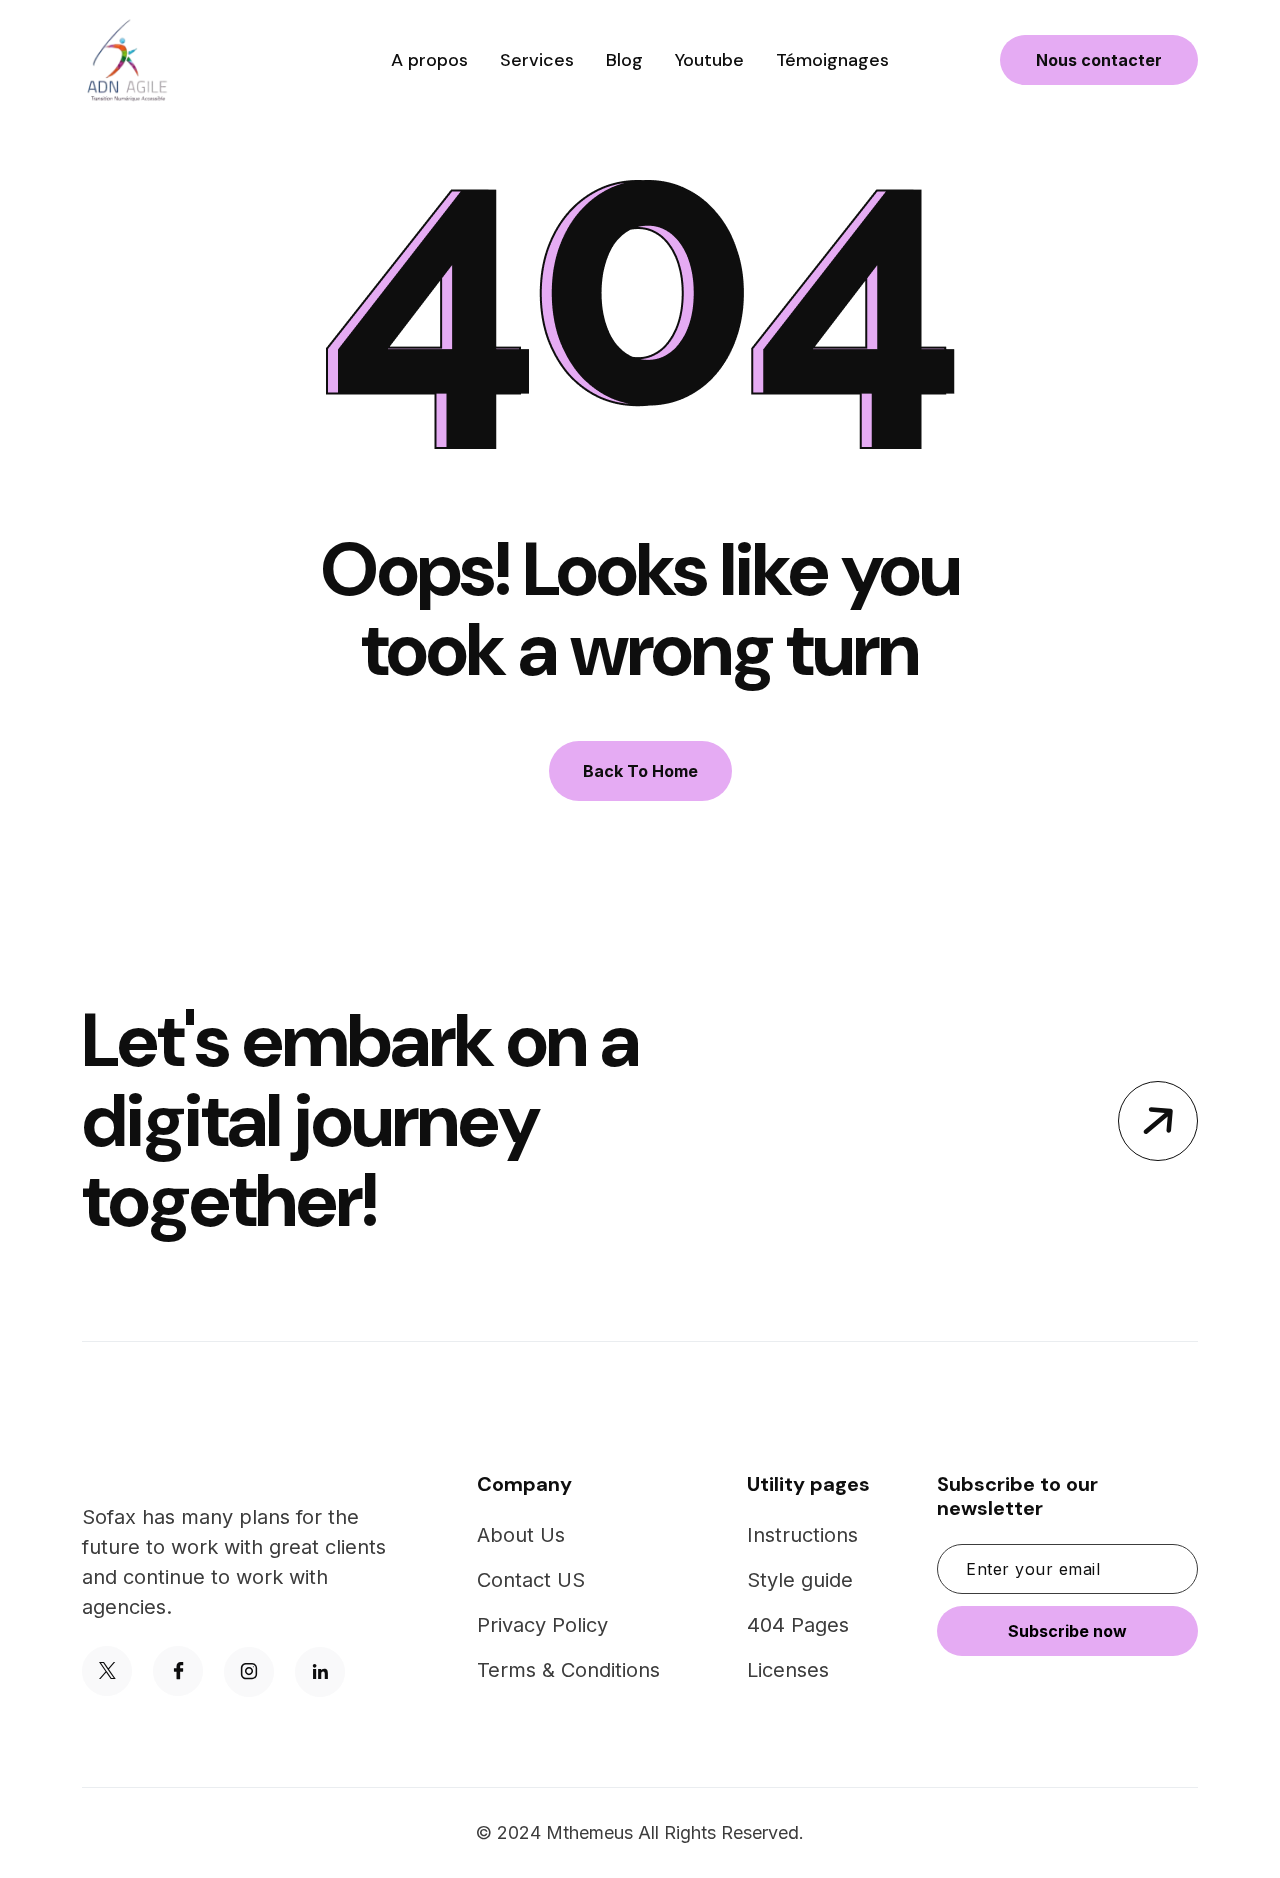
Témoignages (832, 60)
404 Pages (798, 1625)
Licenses (788, 1670)
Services (537, 60)
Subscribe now (1067, 1631)
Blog (624, 60)
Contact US (531, 1580)
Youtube (709, 60)
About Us (521, 1535)
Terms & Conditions (568, 1670)
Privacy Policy (542, 1625)
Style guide (800, 1580)
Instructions (802, 1535)
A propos (429, 60)
